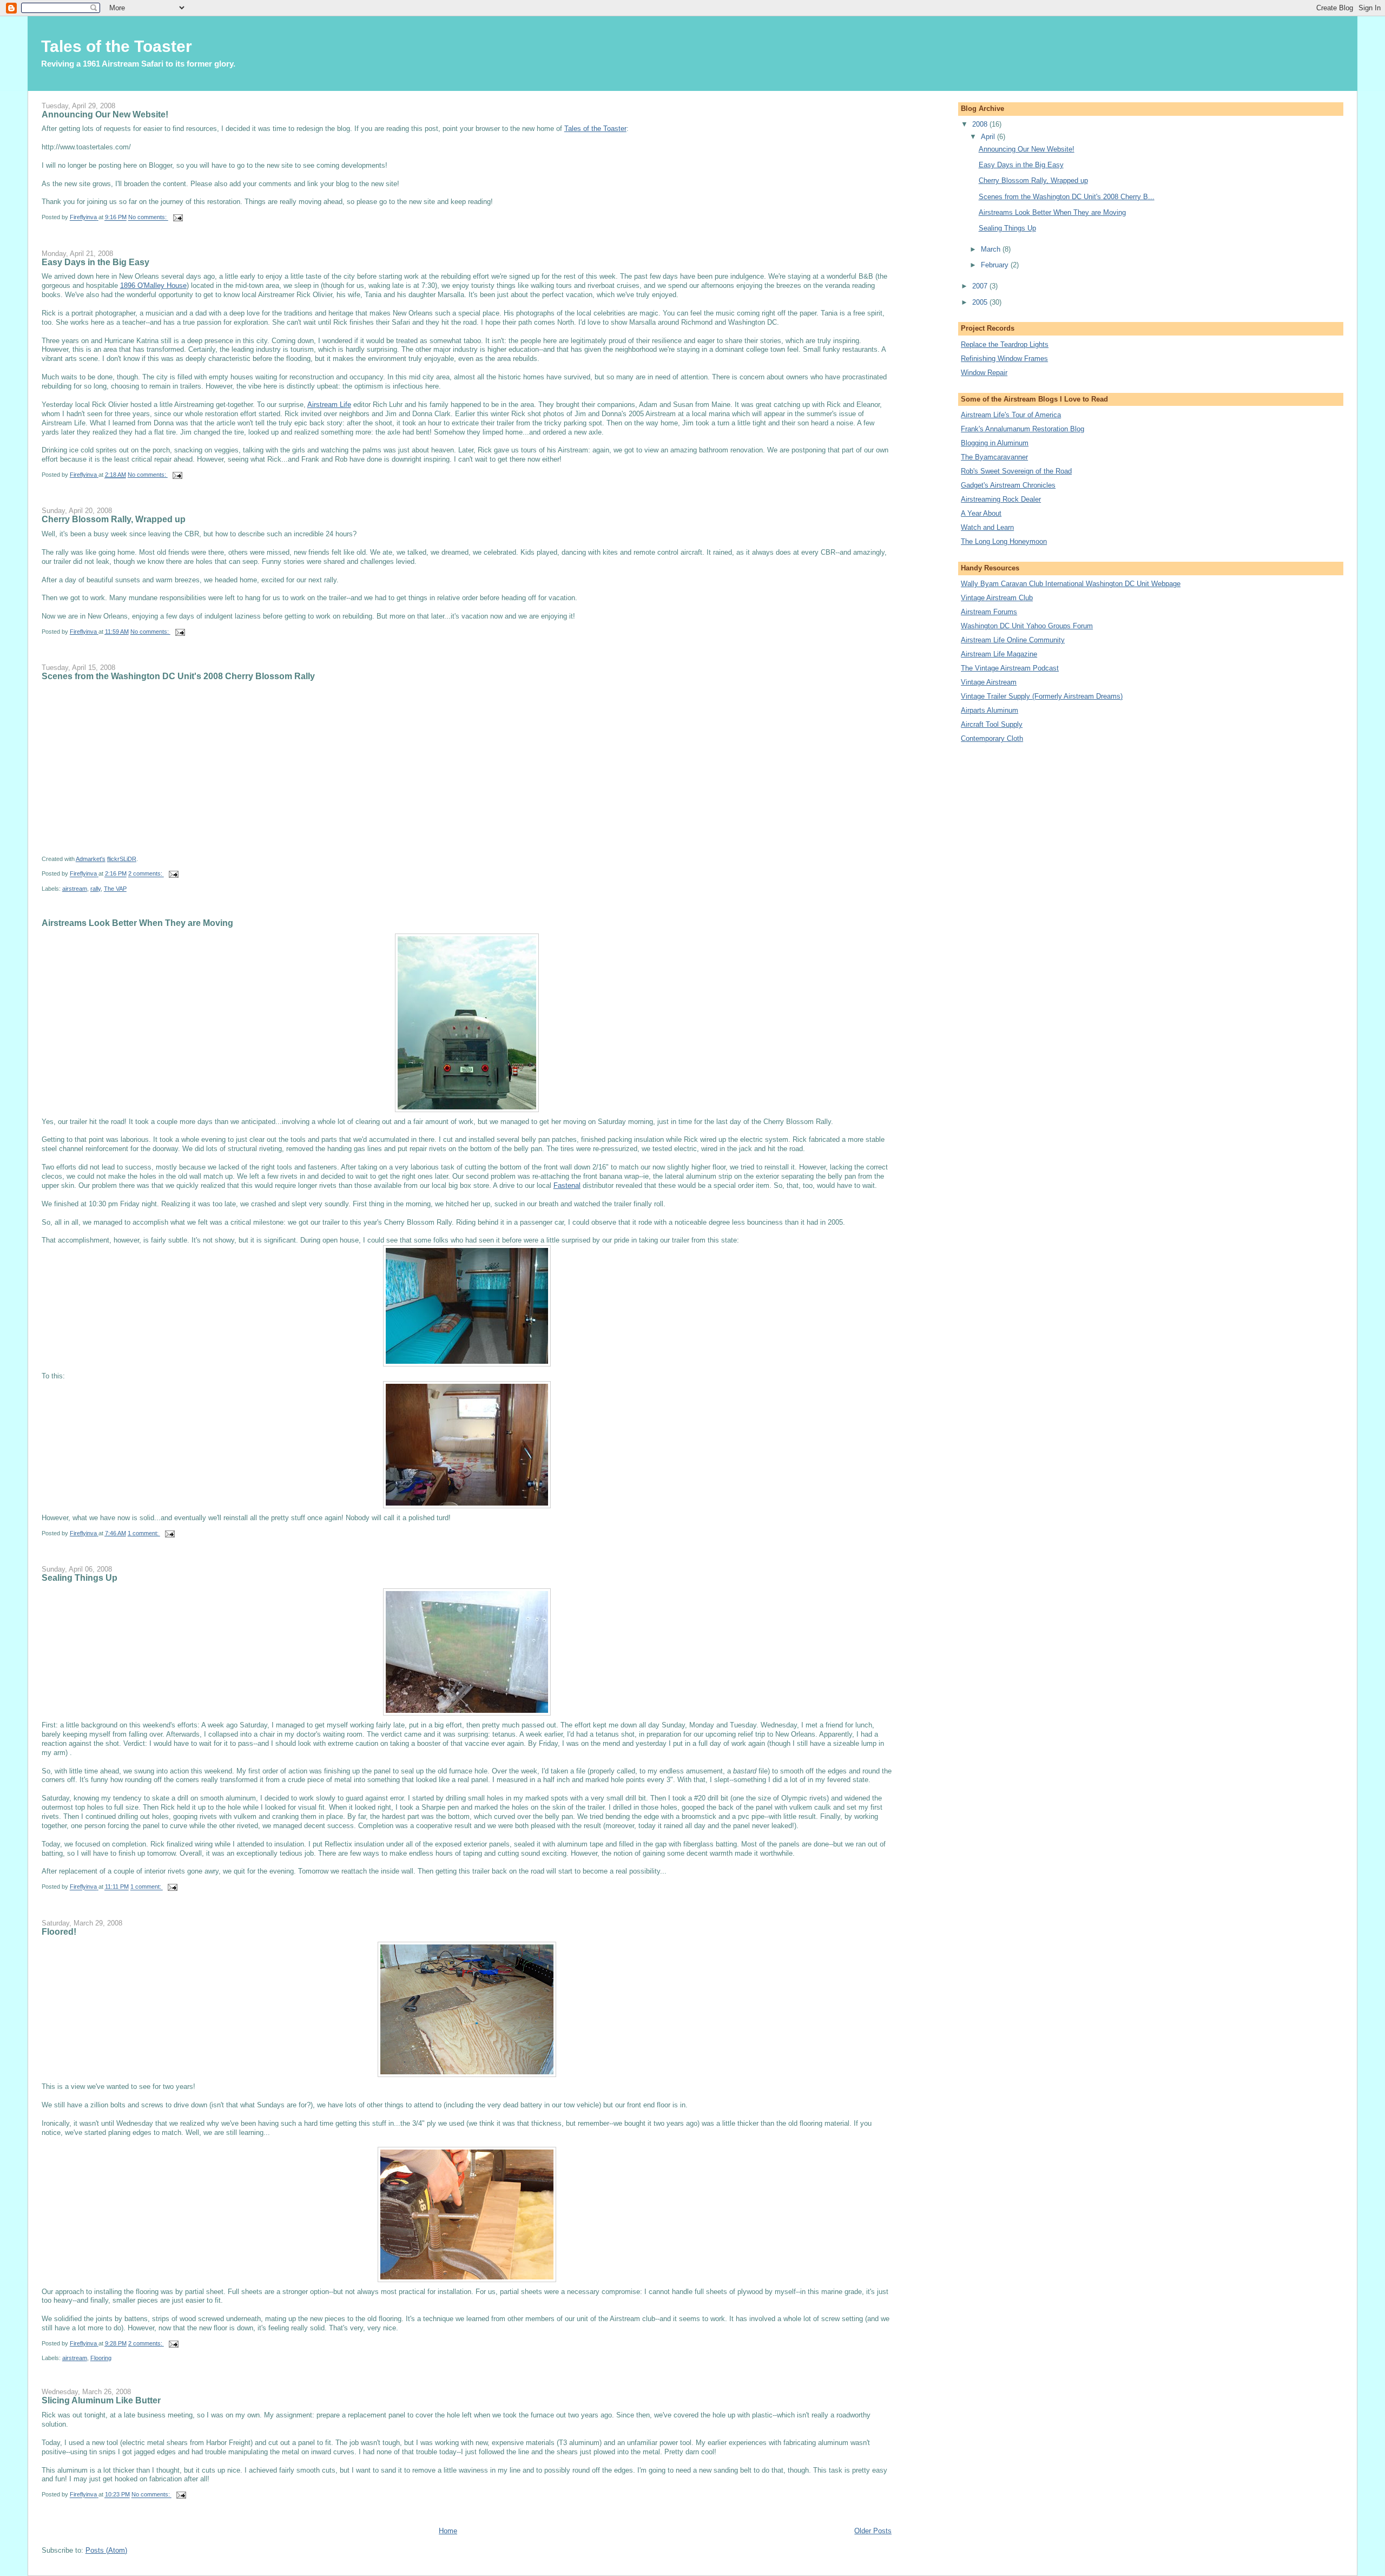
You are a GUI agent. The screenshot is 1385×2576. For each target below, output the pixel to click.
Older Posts (873, 2531)
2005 (981, 302)
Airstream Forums (989, 612)
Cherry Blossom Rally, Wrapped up (114, 519)
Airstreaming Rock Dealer (1001, 499)
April (989, 137)
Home (448, 2531)
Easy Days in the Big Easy (95, 262)
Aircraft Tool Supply (992, 724)
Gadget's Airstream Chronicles (1008, 485)
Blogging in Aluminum (995, 443)
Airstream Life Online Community (1013, 640)
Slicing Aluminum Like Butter (101, 2400)
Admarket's (91, 859)
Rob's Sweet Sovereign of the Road (1016, 471)
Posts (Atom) (106, 2550)
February (996, 265)
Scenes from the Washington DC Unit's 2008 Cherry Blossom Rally (178, 676)
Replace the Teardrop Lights (1005, 344)
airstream (75, 889)
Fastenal (567, 1185)
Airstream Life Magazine (999, 654)
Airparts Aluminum (990, 710)
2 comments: (146, 874)
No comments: (148, 218)
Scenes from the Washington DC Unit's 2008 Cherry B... (1067, 197)
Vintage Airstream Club (997, 598)
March (992, 249)
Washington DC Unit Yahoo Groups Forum (1027, 626)
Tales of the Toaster (595, 129)
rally (95, 889)
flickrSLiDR (122, 859)
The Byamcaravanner (994, 457)
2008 (981, 124)
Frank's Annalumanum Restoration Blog (1023, 429)
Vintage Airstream (989, 682)
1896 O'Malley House (153, 285)
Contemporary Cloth (992, 738)
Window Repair (984, 373)
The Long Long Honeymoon (1004, 541)
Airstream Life (329, 405)
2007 (981, 286)
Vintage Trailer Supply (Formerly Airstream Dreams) (1042, 696)
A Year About (981, 513)
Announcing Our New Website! (105, 114)
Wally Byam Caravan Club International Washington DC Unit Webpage (1071, 584)
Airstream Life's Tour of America (1011, 415)
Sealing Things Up (80, 1578)
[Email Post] (178, 218)
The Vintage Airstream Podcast (1010, 668)
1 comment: (144, 1533)
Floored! (59, 1931)
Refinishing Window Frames (1004, 359)
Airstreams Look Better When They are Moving (137, 923)
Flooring (101, 2358)
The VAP (115, 889)
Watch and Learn (987, 527)
